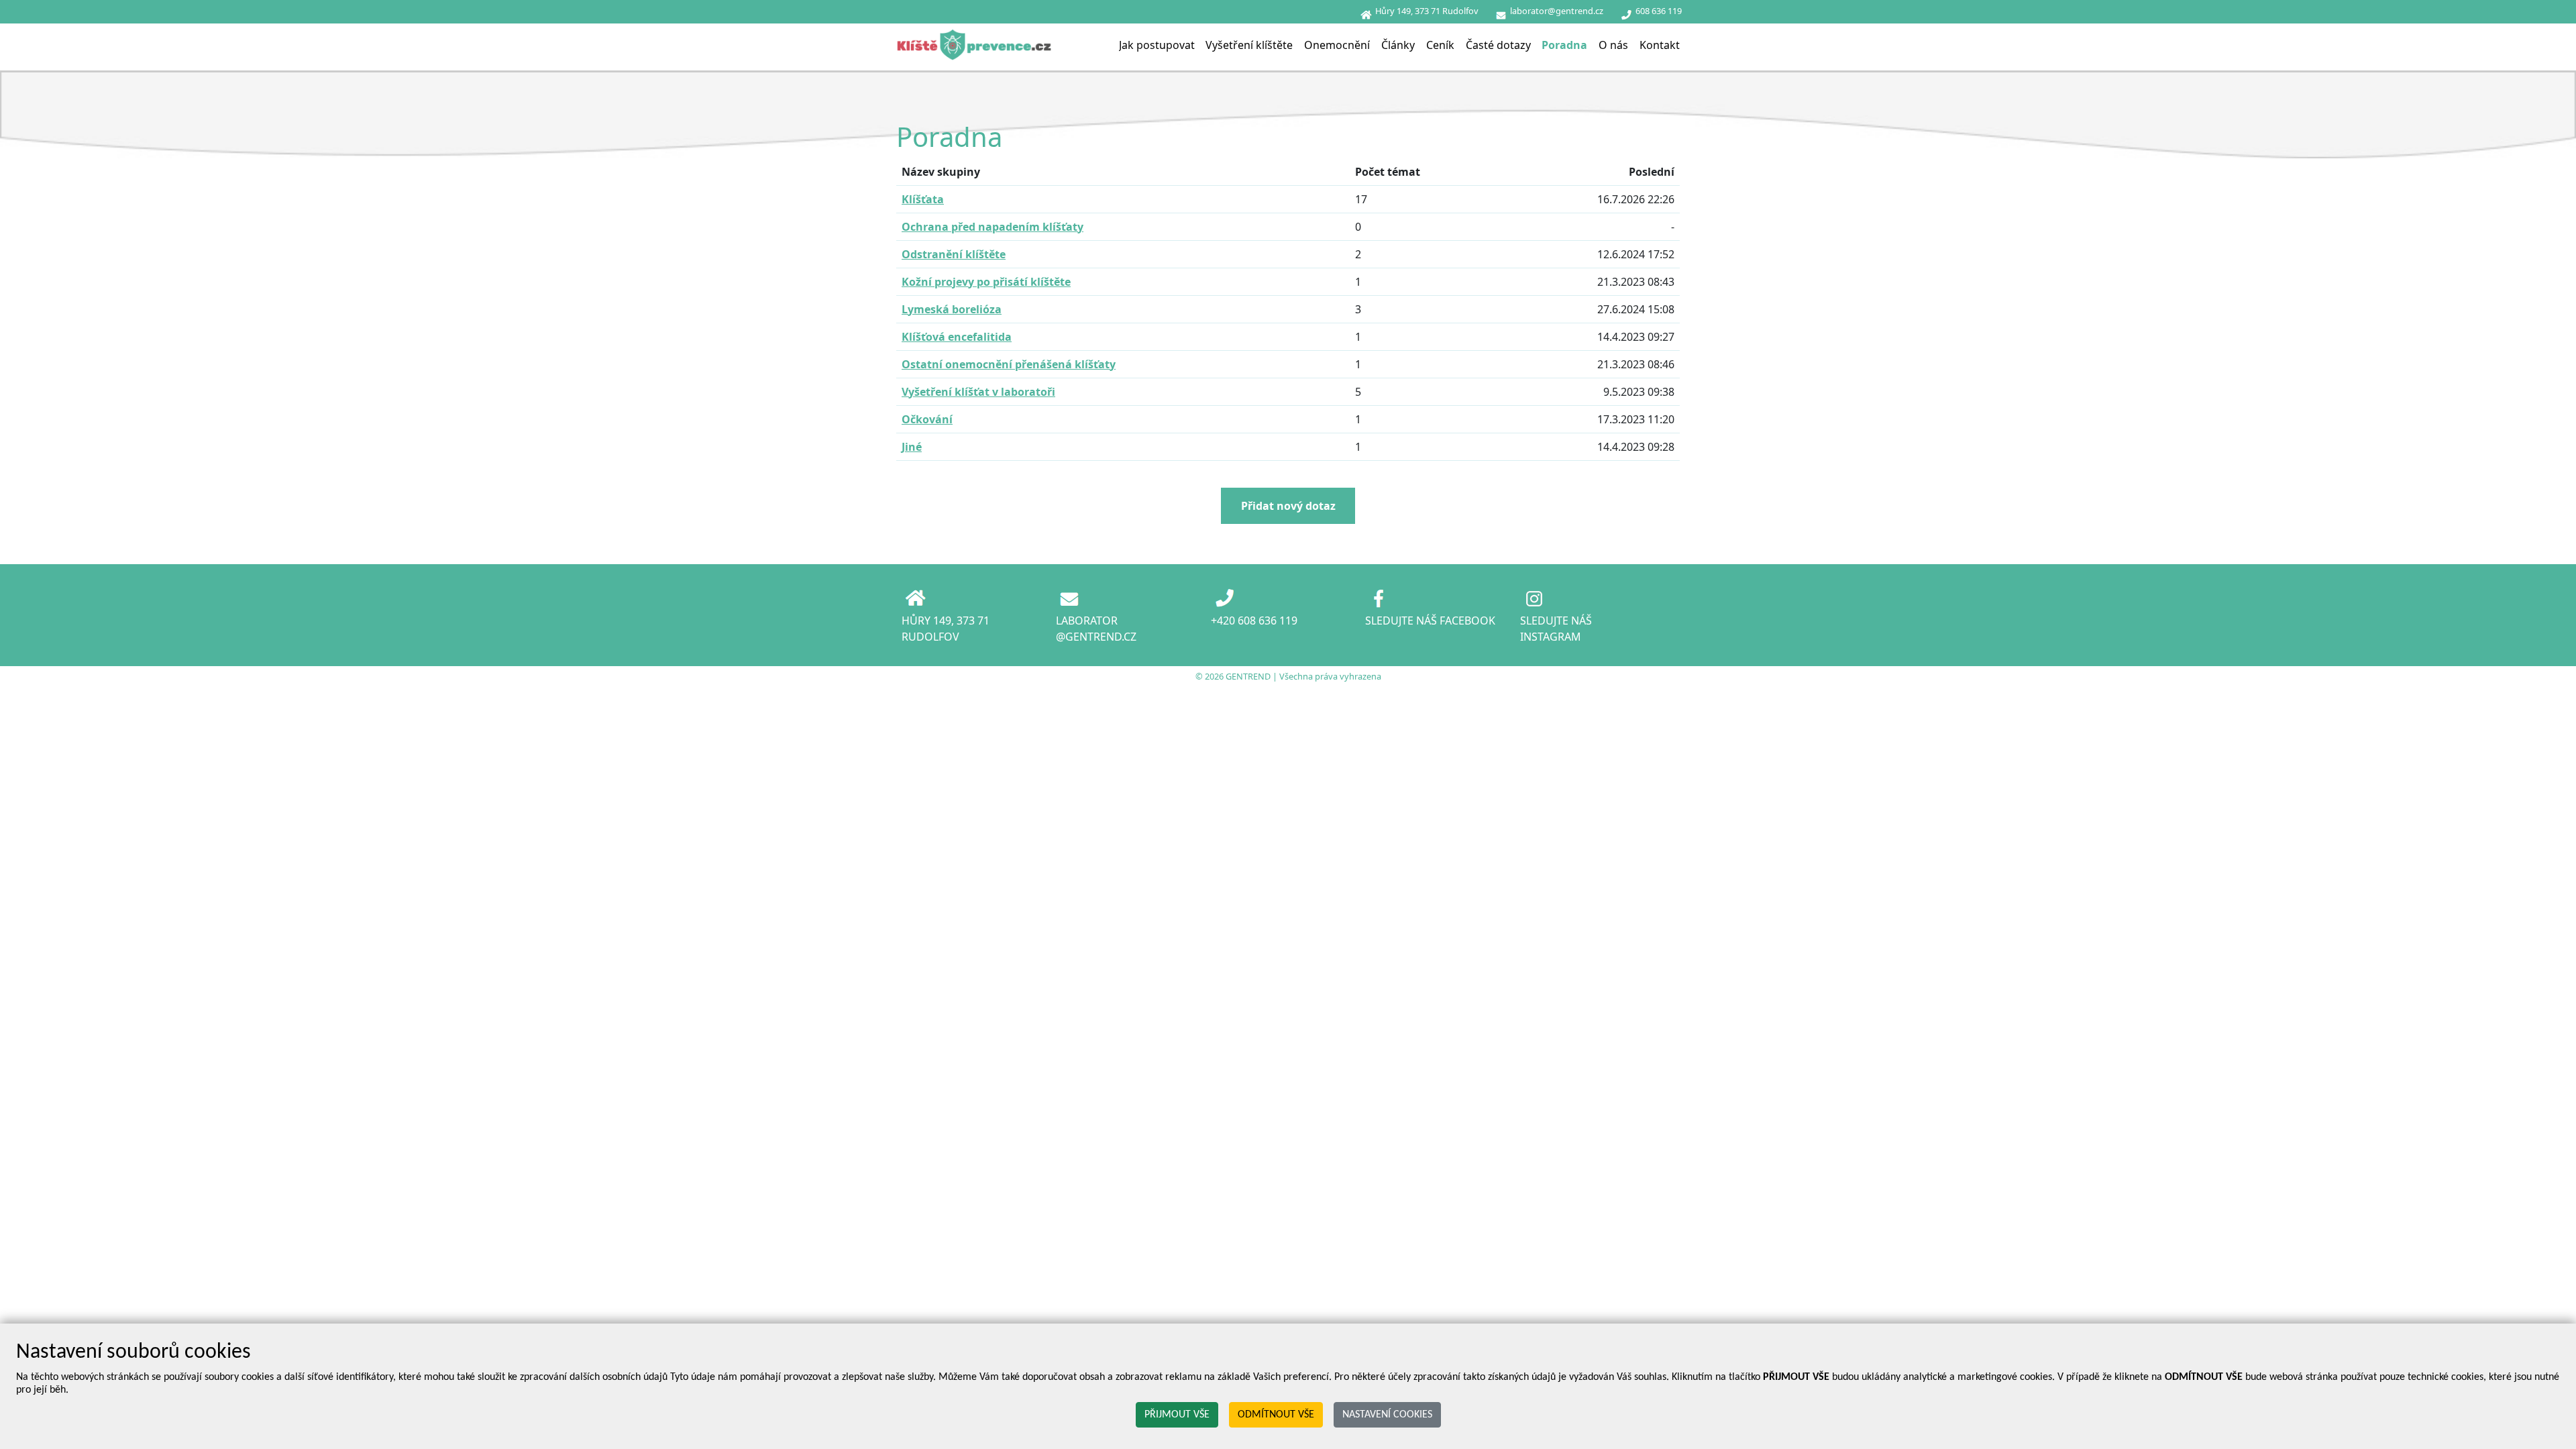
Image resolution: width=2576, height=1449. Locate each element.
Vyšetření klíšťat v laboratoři (978, 392)
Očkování (927, 419)
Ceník (1440, 45)
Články (1398, 45)
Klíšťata (923, 199)
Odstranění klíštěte (954, 254)
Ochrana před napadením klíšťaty (992, 227)
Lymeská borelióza (952, 309)
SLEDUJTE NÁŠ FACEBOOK (1430, 621)
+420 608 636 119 (1254, 621)
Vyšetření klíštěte (1249, 45)
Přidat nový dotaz (1288, 506)
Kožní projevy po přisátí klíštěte (986, 282)
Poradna (1564, 45)
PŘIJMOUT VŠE (1177, 1415)
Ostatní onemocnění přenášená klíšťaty (1009, 364)
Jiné (912, 447)
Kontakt (1660, 45)
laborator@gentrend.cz (1557, 11)
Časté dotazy (1498, 45)
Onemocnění (1337, 45)
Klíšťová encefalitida (957, 337)
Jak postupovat (1157, 45)
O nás (1613, 45)
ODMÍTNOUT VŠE (1276, 1415)
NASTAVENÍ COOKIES (1387, 1415)
